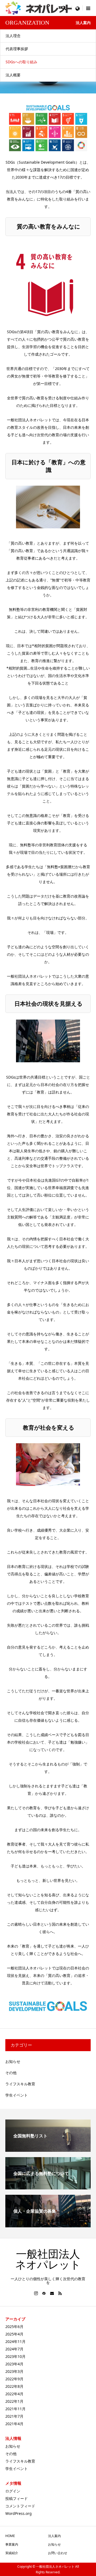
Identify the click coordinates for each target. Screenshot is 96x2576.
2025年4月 (14, 2334)
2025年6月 (14, 2327)
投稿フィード (17, 2498)
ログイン (13, 2491)
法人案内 (54, 2536)
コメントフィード (20, 2506)
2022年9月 (14, 2379)
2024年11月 (15, 2341)
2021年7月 (14, 2416)
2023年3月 (14, 2371)
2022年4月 (14, 2394)
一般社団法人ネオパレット (48, 2260)
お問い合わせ (58, 2553)
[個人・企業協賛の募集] (48, 2225)
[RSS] (60, 2293)
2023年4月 (14, 2364)
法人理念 (13, 36)
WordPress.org (19, 2513)
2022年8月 (14, 2386)
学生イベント (17, 2095)
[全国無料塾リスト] (48, 2150)
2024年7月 (14, 2349)
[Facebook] (44, 2293)
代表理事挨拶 (17, 49)
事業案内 (12, 2544)
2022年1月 (14, 2401)
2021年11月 (15, 2409)
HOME (10, 2536)
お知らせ (13, 2061)
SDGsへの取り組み (21, 62)
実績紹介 (12, 2553)
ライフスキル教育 (20, 2084)
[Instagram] (36, 2293)
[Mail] (52, 2293)
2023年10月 (15, 2356)
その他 (11, 2073)
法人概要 (13, 75)
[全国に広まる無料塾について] (48, 2187)
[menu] (77, 8)
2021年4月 (14, 2424)
